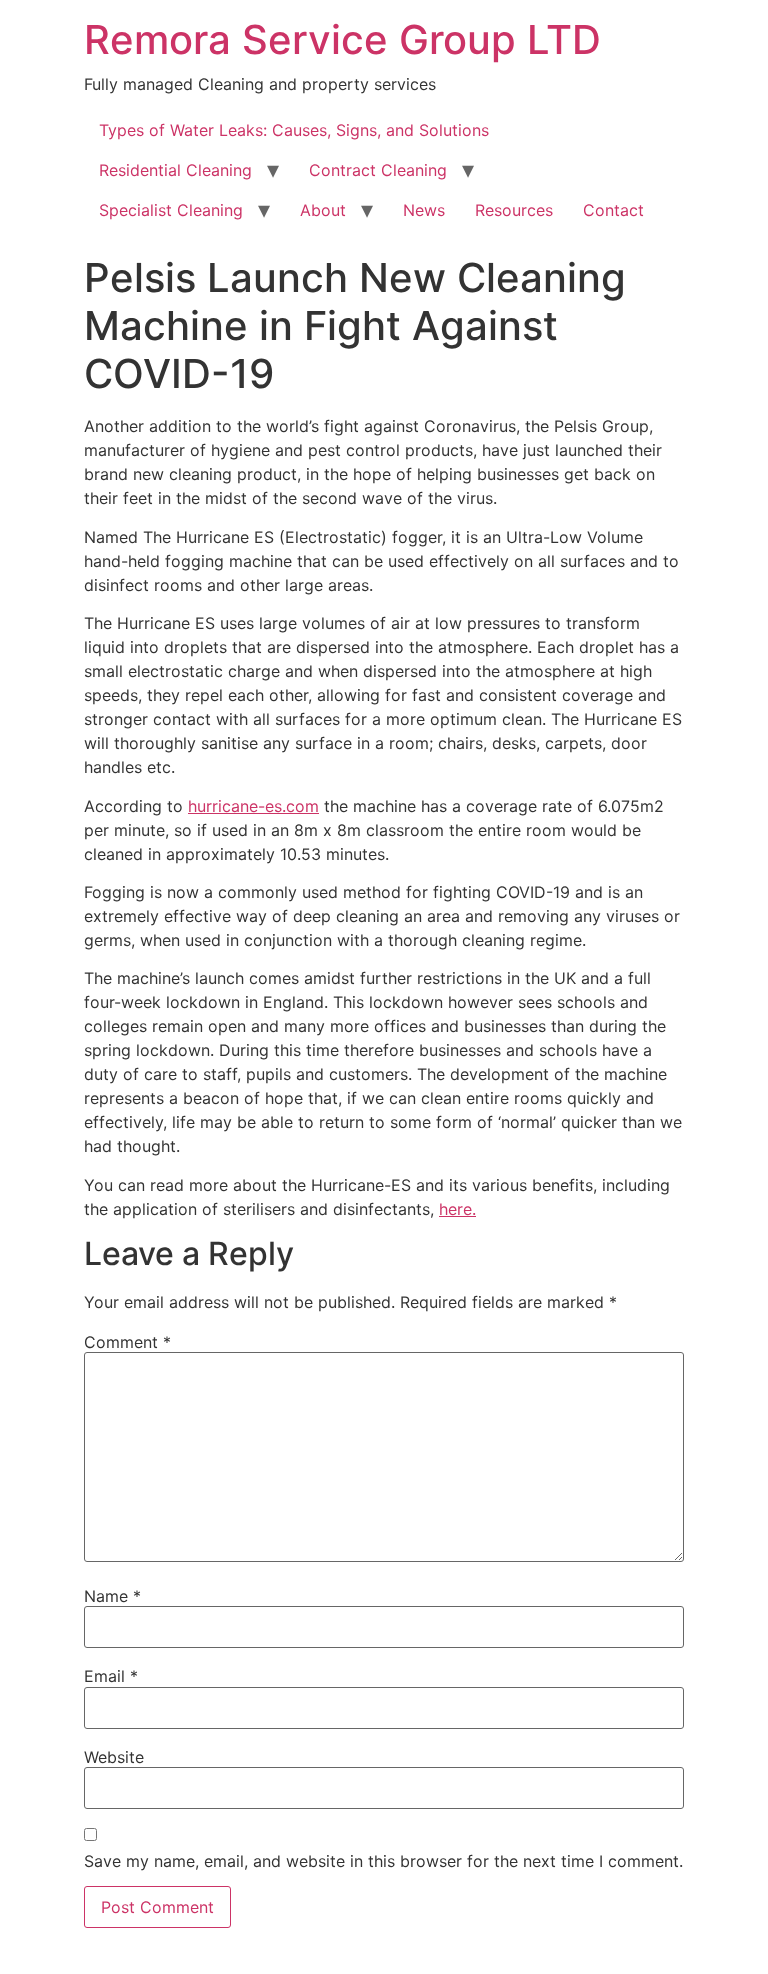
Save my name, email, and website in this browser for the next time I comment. (383, 1861)
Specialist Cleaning (171, 210)
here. (457, 1209)
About (323, 210)
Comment (127, 1342)
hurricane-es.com (253, 806)
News (424, 210)
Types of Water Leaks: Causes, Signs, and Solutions (294, 130)
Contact (613, 210)
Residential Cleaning (175, 170)
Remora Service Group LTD (342, 39)
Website (114, 1757)
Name (112, 1596)
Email (111, 1676)
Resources (514, 210)
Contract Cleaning (378, 170)
